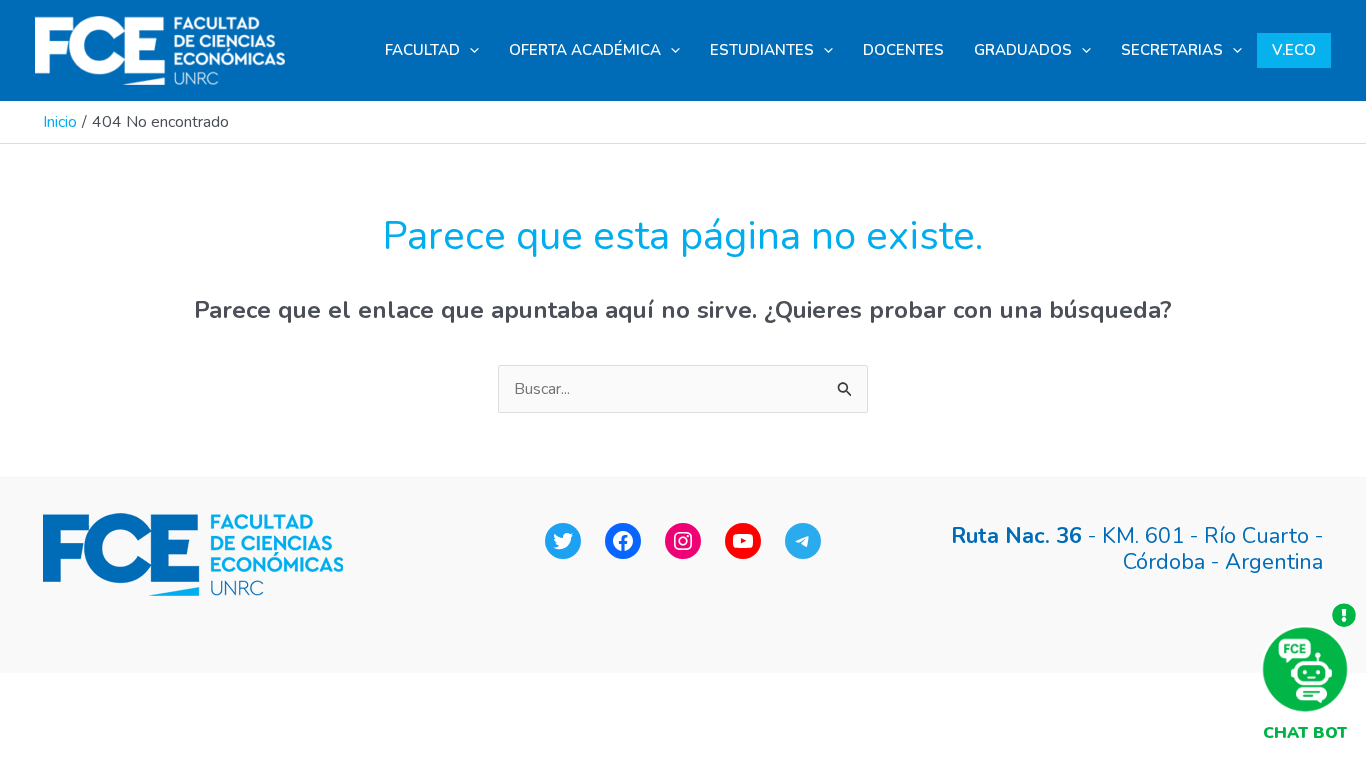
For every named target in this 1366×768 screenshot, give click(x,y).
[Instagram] (683, 541)
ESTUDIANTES (762, 50)
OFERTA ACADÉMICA (585, 50)
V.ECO (1294, 50)
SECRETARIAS (1172, 50)
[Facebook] (623, 541)
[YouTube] (743, 541)
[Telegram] (803, 541)
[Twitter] (563, 541)
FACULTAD (422, 50)
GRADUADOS (1023, 50)
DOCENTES (903, 50)
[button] (469, 50)
